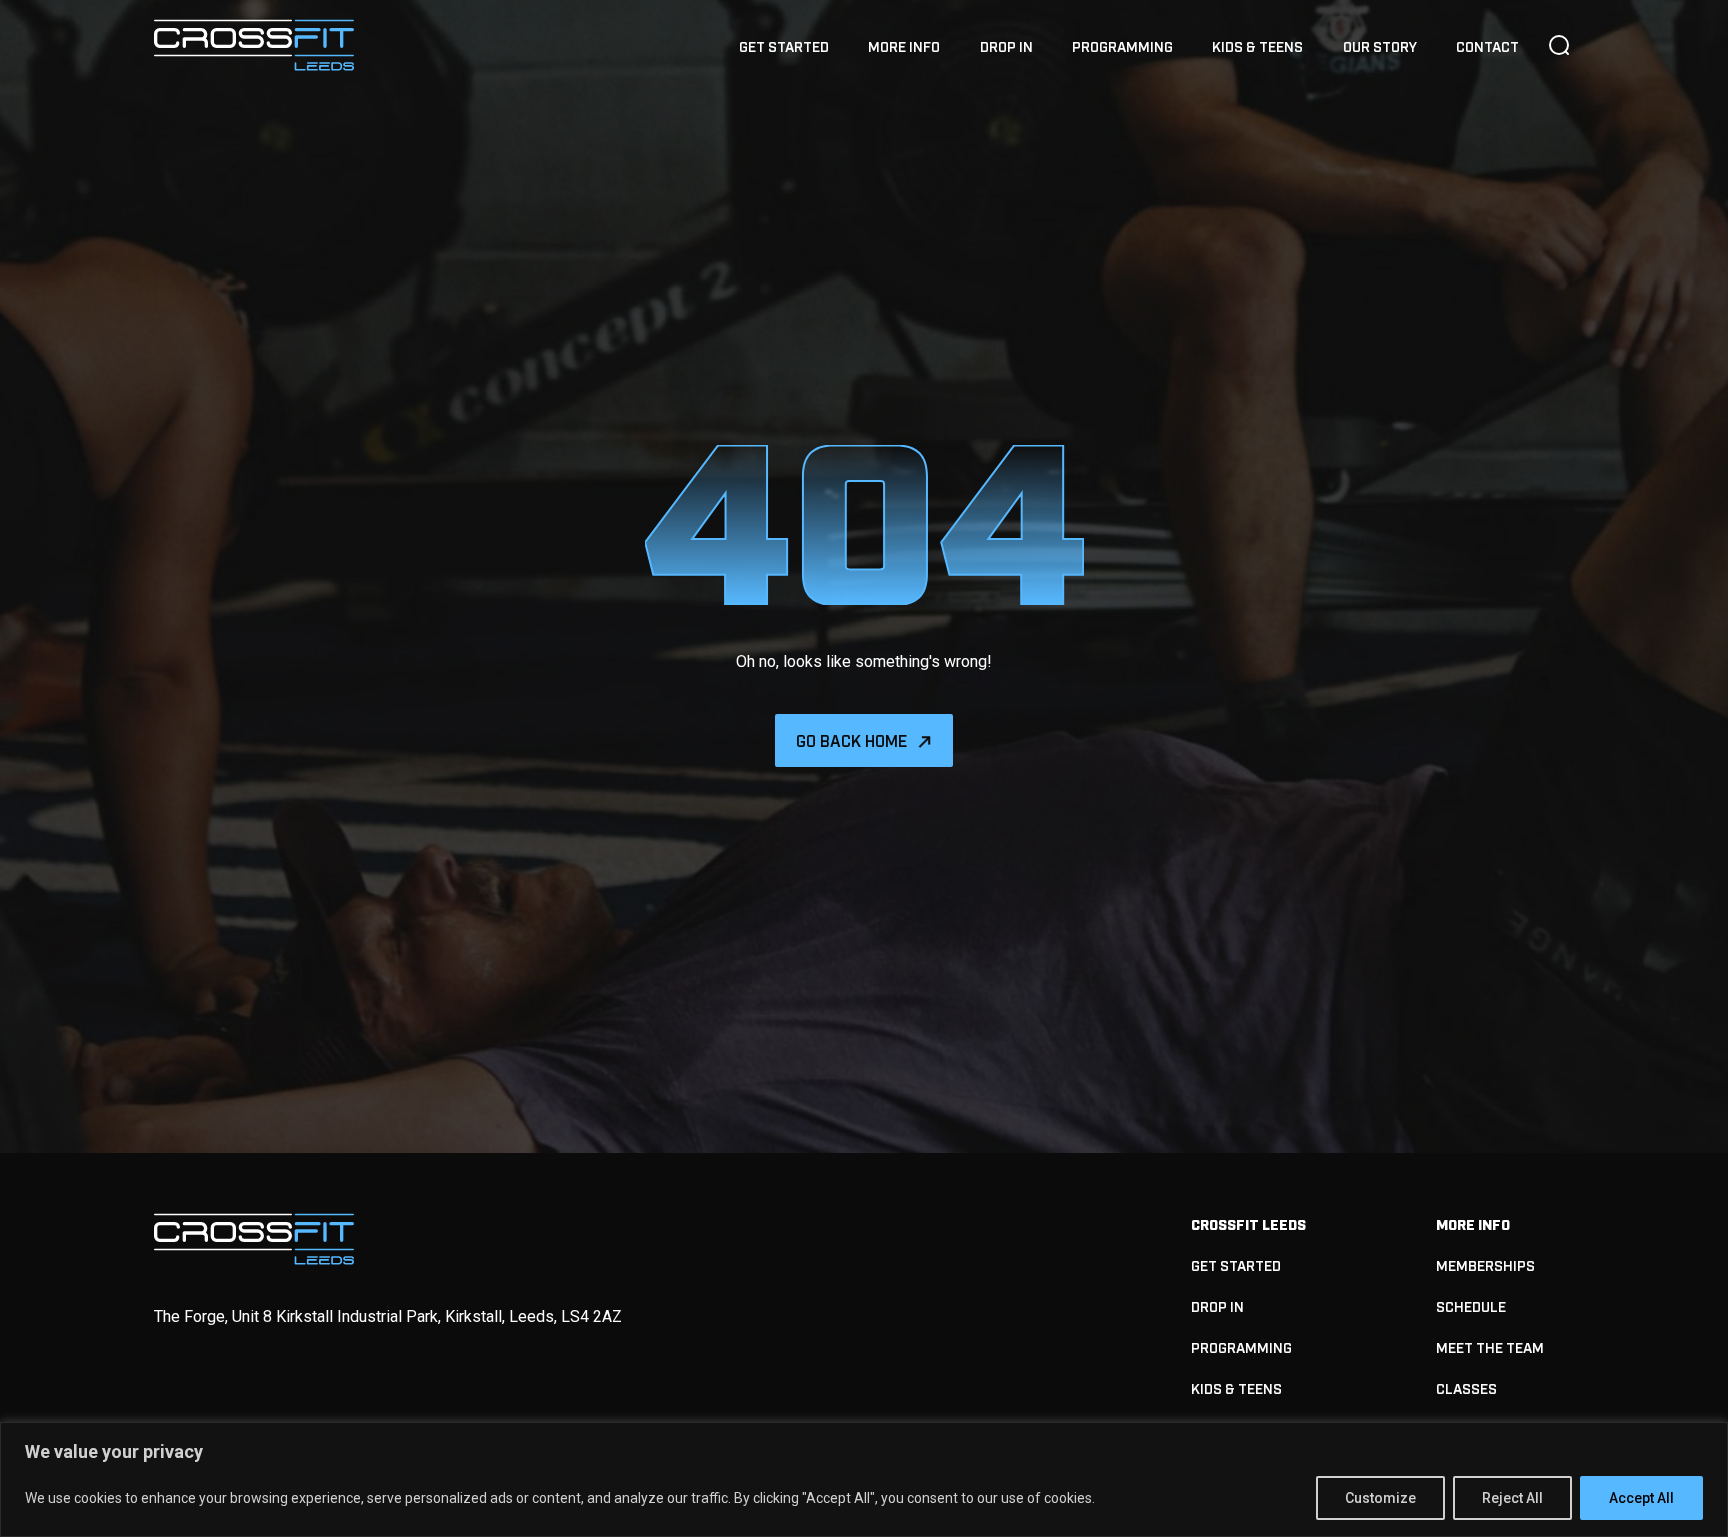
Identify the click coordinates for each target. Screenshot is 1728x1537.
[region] (864, 1479)
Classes (1466, 1387)
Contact (1487, 45)
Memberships (1485, 1264)
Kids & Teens (1257, 45)
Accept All (1641, 1498)
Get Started (784, 45)
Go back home (851, 740)
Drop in (1006, 45)
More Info (904, 45)
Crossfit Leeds (1248, 1223)
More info (1473, 1223)
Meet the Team (1490, 1346)
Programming (1122, 45)
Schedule (1471, 1305)
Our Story (1380, 45)
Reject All (1512, 1498)
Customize (1380, 1498)
